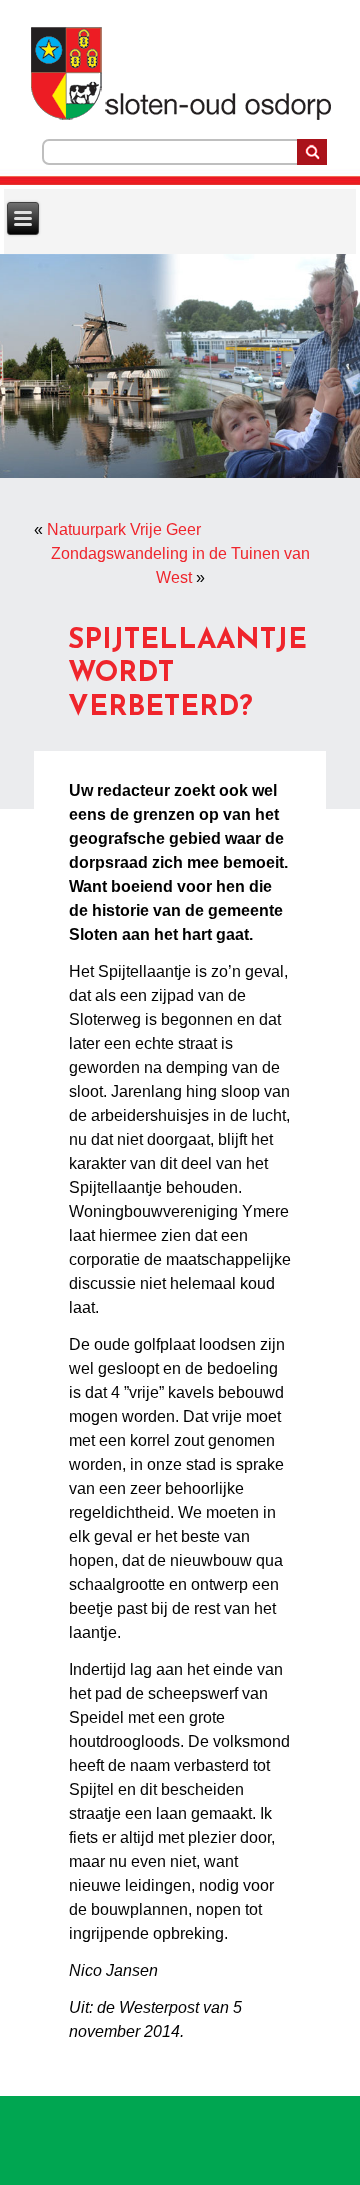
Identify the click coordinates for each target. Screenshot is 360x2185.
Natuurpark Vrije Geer (124, 529)
